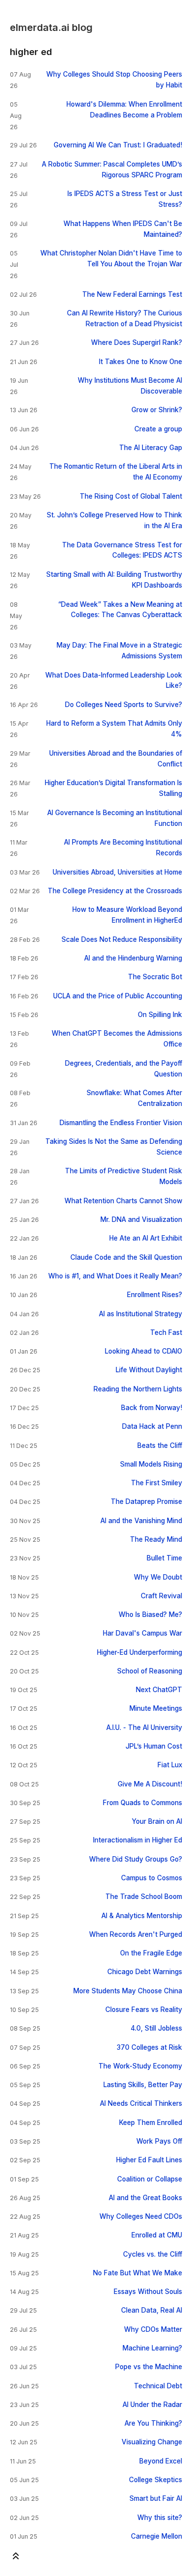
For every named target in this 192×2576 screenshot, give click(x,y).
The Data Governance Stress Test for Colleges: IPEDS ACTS (122, 550)
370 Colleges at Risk (149, 2047)
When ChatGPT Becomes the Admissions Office (117, 1039)
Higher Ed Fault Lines (149, 2160)
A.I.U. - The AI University (144, 1727)
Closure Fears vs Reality (144, 2010)
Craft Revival (161, 1596)
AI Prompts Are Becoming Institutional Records (123, 848)
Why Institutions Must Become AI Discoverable (130, 386)
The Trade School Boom (144, 1897)
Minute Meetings (156, 1708)
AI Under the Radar (152, 2405)
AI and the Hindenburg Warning (133, 958)
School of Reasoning (150, 1671)
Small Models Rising (151, 1464)
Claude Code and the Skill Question (126, 1257)
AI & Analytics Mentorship (142, 1916)
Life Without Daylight (149, 1370)
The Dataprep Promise (146, 1501)
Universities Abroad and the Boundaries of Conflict (116, 759)
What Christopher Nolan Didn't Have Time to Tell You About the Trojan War (111, 258)
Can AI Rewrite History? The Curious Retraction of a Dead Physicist (125, 318)
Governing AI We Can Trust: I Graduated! (118, 145)
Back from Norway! (152, 1408)
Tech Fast (166, 1332)
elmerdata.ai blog (51, 28)
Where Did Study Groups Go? (136, 1859)
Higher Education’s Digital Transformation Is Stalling (113, 788)
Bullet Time (164, 1558)
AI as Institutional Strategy (141, 1314)
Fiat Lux (170, 1765)
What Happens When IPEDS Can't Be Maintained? (123, 229)
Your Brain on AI (157, 1821)
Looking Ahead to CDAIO (144, 1351)
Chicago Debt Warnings (145, 1972)
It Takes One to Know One (141, 362)
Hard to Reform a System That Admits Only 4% (114, 729)
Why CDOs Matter (153, 2329)
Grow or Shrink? (157, 410)
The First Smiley (157, 1483)
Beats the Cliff (160, 1445)
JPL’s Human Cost (154, 1746)
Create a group (158, 429)
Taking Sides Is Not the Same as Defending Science (114, 1147)
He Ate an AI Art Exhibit (146, 1238)
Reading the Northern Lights (138, 1389)
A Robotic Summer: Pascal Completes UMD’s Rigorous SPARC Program (112, 170)
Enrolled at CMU (157, 2235)
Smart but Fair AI (156, 2498)
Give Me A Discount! (150, 1784)
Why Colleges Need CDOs (141, 2216)
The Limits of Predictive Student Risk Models (124, 1176)
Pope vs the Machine (149, 2367)
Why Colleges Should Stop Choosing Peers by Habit (114, 80)
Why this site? (160, 2518)
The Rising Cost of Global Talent (131, 496)
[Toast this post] (16, 2558)
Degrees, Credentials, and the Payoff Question (124, 1069)
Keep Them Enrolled (151, 2123)
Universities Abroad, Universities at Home (117, 872)
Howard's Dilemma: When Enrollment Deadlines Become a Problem (124, 110)
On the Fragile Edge (151, 1953)
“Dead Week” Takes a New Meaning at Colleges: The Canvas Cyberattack (120, 610)
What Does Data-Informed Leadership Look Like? (114, 680)
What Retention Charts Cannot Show (123, 1201)
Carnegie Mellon (157, 2536)
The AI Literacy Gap (151, 448)
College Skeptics (156, 2480)
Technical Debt (158, 2386)
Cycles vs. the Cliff (153, 2254)
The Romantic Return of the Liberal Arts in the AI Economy (116, 472)
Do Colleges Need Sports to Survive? (124, 705)
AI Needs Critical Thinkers (141, 2103)
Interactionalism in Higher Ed (138, 1840)
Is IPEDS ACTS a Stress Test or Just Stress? (125, 199)
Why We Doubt (158, 1577)
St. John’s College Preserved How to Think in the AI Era (114, 520)
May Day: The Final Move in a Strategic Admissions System (119, 651)
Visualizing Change (152, 2442)
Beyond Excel (161, 2461)
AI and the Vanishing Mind (141, 1521)
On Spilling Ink (160, 1015)
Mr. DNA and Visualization (141, 1219)
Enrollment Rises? (155, 1295)
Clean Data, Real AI (152, 2310)
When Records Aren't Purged (136, 1934)
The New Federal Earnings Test (132, 294)
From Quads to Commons (143, 1803)
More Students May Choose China (128, 1991)
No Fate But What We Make (138, 2273)
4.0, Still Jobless (156, 2028)
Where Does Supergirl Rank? (137, 342)
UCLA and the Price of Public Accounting (118, 996)
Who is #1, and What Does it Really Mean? (115, 1276)
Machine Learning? (152, 2348)
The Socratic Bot (155, 977)
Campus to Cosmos (152, 1878)
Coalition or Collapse (150, 2179)
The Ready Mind (156, 1539)
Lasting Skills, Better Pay (143, 2085)
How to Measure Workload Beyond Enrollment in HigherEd (127, 915)
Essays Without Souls (148, 2292)
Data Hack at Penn (152, 1426)
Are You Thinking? (153, 2423)
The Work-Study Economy (140, 2066)
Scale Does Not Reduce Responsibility (122, 939)
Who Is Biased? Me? (150, 1614)
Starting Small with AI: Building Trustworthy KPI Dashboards (114, 580)
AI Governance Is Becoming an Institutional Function (115, 818)
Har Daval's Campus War (143, 1633)
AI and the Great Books (145, 2198)
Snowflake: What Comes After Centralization (134, 1098)
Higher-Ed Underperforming (140, 1652)
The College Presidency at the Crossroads (115, 891)
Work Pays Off (159, 2141)
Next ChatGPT (159, 1690)
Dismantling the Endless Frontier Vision (121, 1123)
